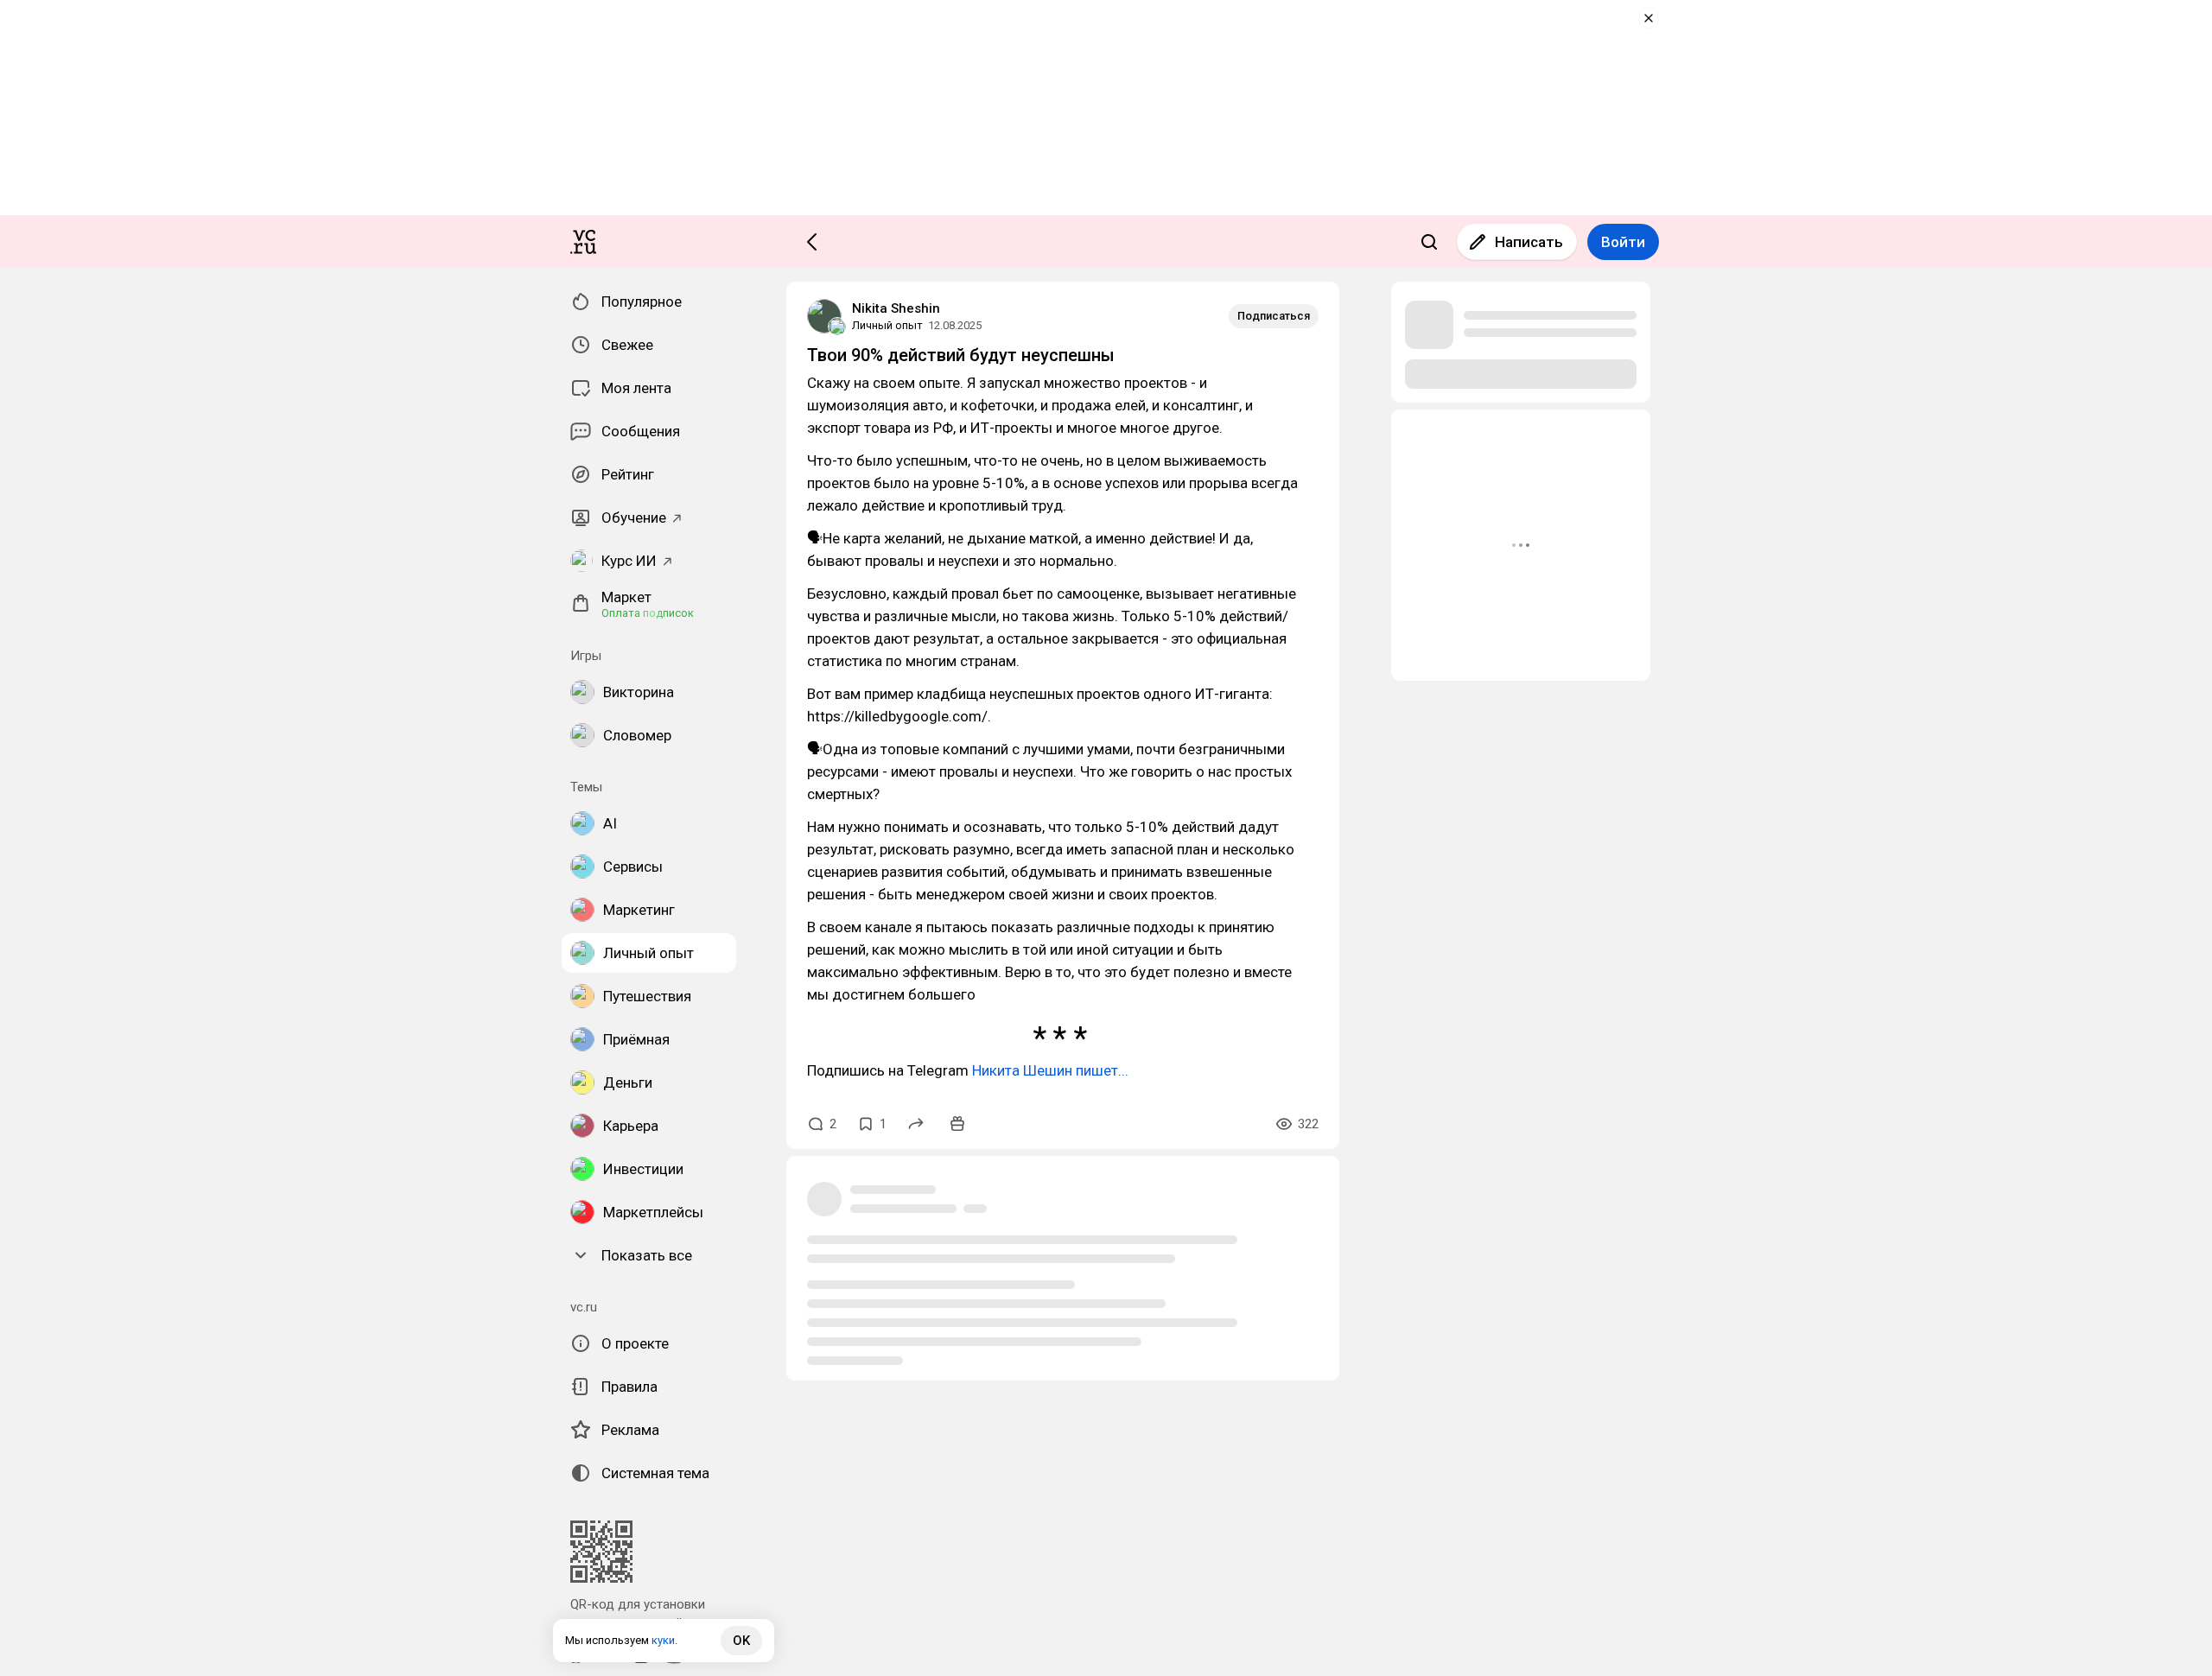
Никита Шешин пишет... (1050, 1070)
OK (741, 1641)
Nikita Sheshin (896, 308)
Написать (1529, 242)
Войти (1623, 242)
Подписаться (1274, 316)
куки (663, 1640)
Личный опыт (887, 325)
